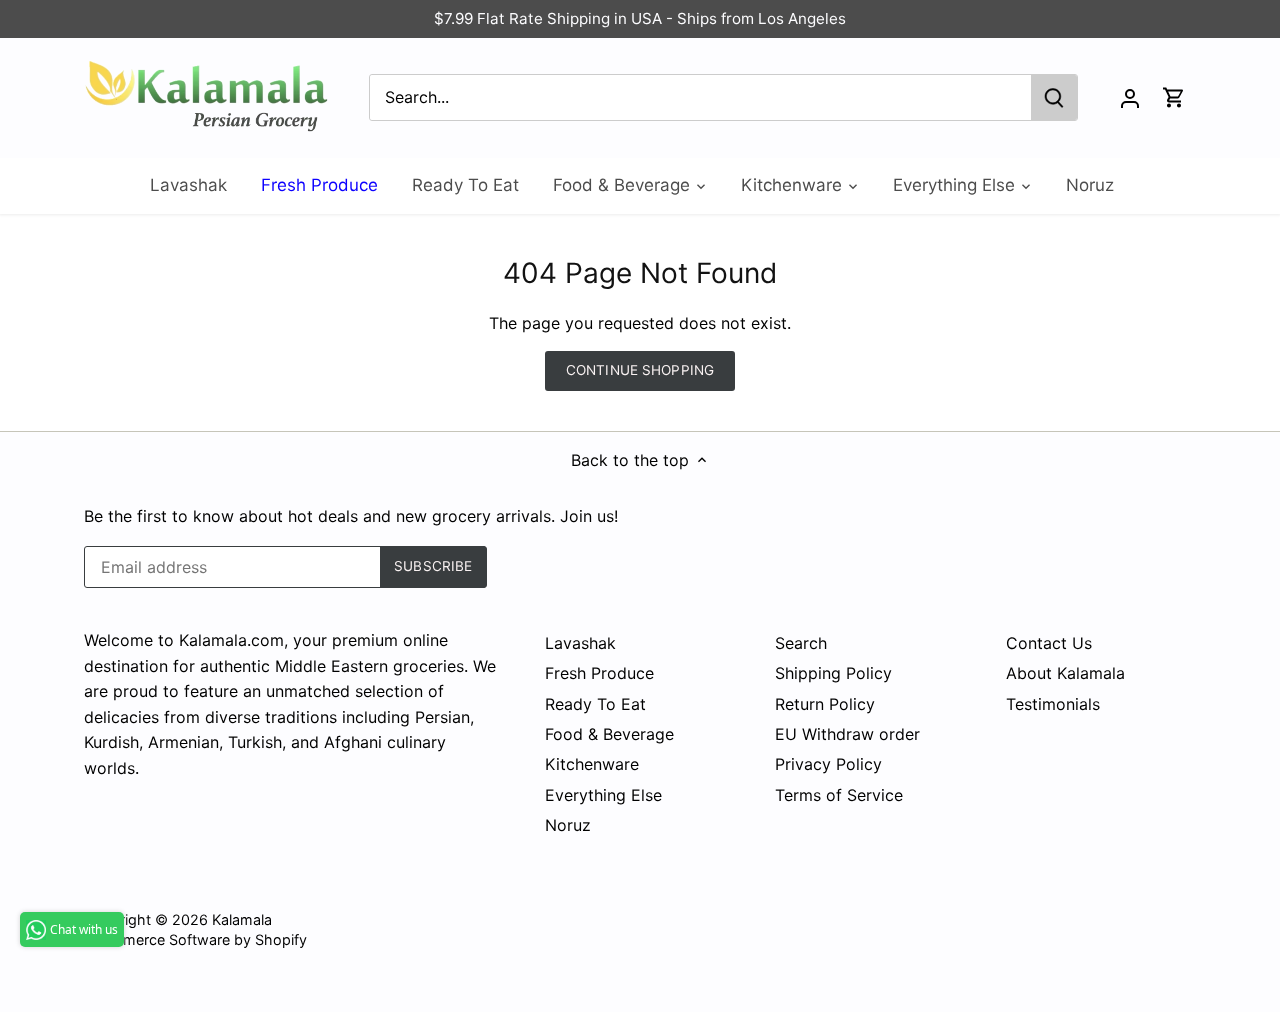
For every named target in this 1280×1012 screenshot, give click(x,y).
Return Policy (825, 704)
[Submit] (1054, 97)
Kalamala (242, 919)
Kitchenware (592, 764)
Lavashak (580, 643)
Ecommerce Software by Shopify (195, 939)
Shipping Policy (833, 673)
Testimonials (1053, 704)
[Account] (1130, 97)
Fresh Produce (599, 673)
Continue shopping (640, 370)
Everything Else (603, 795)
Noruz (568, 825)
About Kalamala (1065, 673)
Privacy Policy (828, 764)
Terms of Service (839, 795)
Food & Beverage (609, 734)
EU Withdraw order (847, 734)
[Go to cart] (1174, 97)
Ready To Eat (595, 704)
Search (801, 643)
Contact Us (1049, 643)
